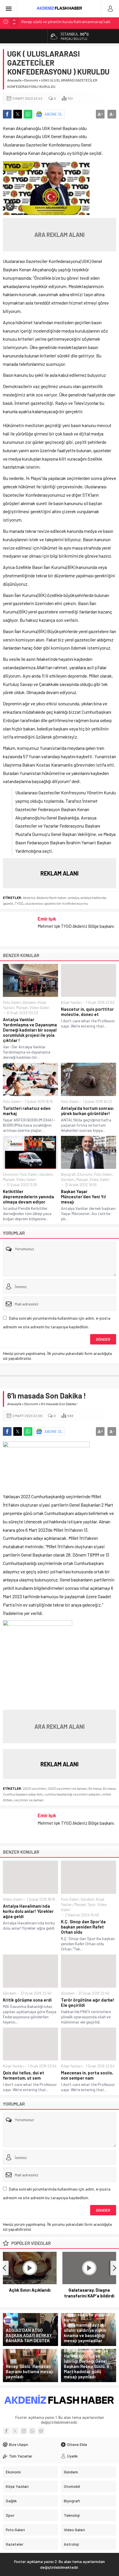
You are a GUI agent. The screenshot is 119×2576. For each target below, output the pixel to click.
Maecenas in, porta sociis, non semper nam (87, 2075)
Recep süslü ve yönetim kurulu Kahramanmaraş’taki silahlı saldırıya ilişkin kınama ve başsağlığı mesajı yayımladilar (87, 2328)
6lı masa (95, 1788)
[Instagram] (24, 2431)
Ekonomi (31, 80)
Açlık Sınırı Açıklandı (30, 2290)
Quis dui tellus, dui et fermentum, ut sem (24, 2075)
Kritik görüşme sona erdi (27, 2000)
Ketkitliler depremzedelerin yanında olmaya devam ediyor (28, 1197)
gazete (8, 903)
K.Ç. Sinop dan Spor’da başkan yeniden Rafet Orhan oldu (83, 1927)
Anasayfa (14, 80)
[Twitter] (15, 2431)
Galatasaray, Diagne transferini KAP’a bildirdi (89, 2293)
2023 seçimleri (35, 1788)
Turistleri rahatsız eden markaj (27, 1111)
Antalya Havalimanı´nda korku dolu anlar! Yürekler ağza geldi (28, 1911)
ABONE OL (54, 114)
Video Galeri (39, 1008)
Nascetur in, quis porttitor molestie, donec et (87, 1012)
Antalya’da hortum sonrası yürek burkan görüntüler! (87, 1111)
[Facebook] (6, 2431)
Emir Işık (47, 919)
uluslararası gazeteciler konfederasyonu (56, 903)
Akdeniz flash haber (52, 897)
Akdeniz (29, 897)
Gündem (29, 1002)
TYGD (19, 903)
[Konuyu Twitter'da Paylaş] (18, 114)
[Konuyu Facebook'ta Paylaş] (7, 114)
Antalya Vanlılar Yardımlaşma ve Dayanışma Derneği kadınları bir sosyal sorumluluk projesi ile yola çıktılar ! (30, 1030)
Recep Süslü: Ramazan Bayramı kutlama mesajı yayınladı (30, 2371)
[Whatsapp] (32, 2431)
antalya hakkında (93, 897)
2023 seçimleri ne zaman (67, 1788)
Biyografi (68, 1174)
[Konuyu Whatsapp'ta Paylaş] (28, 114)
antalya (74, 897)
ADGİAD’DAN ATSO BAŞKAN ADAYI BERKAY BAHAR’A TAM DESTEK (29, 2335)
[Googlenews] (41, 2431)
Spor (92, 1904)
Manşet (22, 1008)
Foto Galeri (12, 1002)
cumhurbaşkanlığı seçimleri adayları (72, 1794)
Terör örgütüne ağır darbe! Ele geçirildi (88, 2002)
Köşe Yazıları (71, 1002)
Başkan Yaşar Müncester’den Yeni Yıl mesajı (83, 1197)
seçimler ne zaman (29, 1800)
